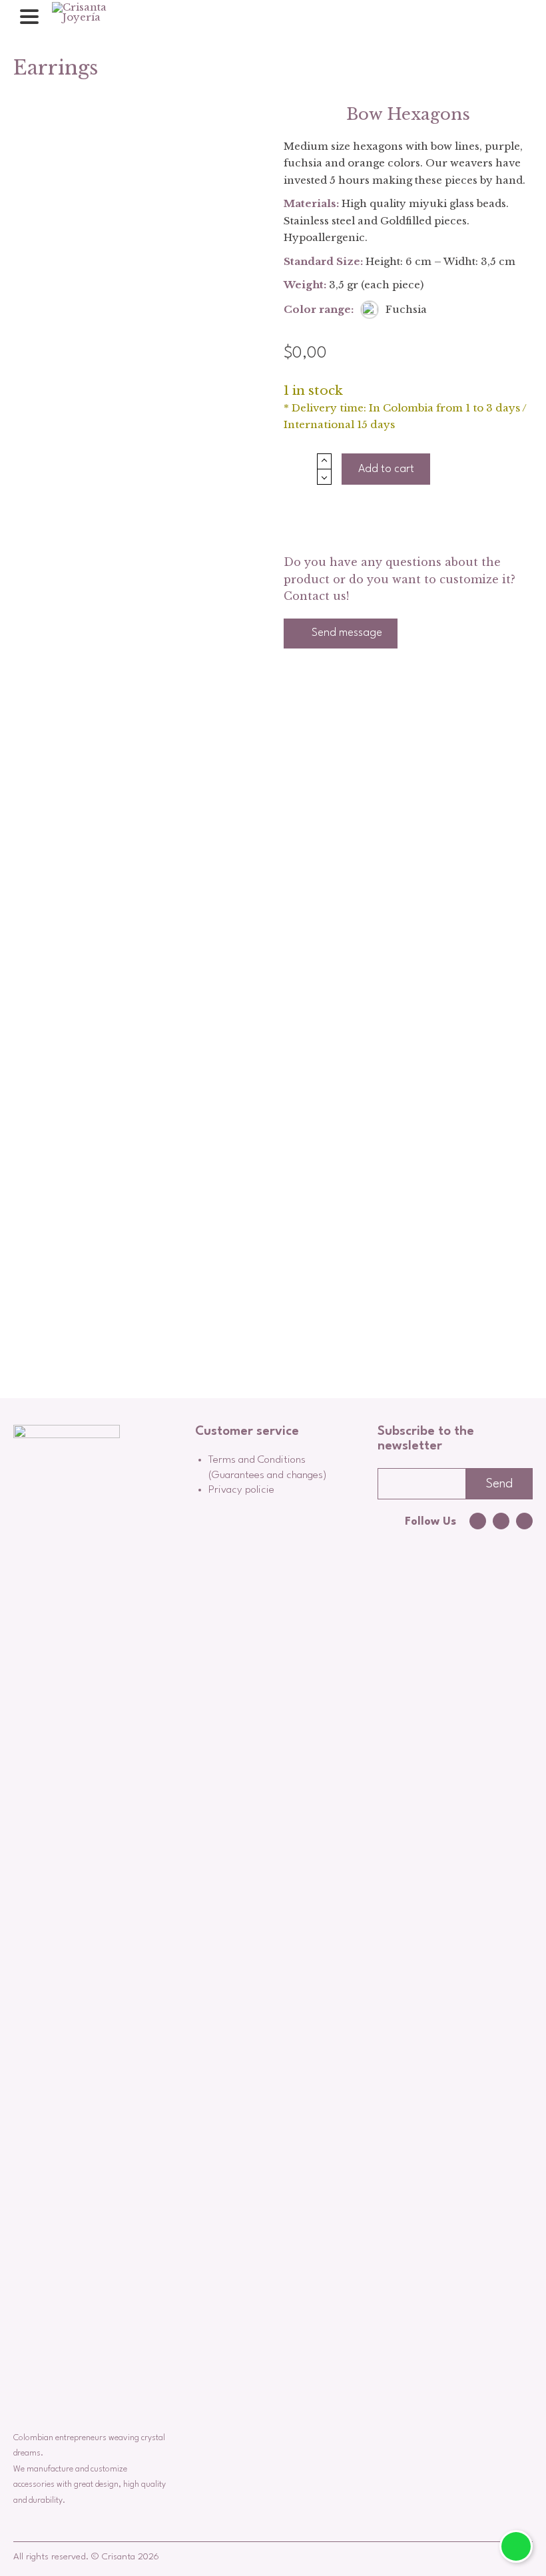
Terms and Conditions (257, 1460)
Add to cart (386, 469)
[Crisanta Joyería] (93, 17)
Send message (346, 633)
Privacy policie (241, 1490)
